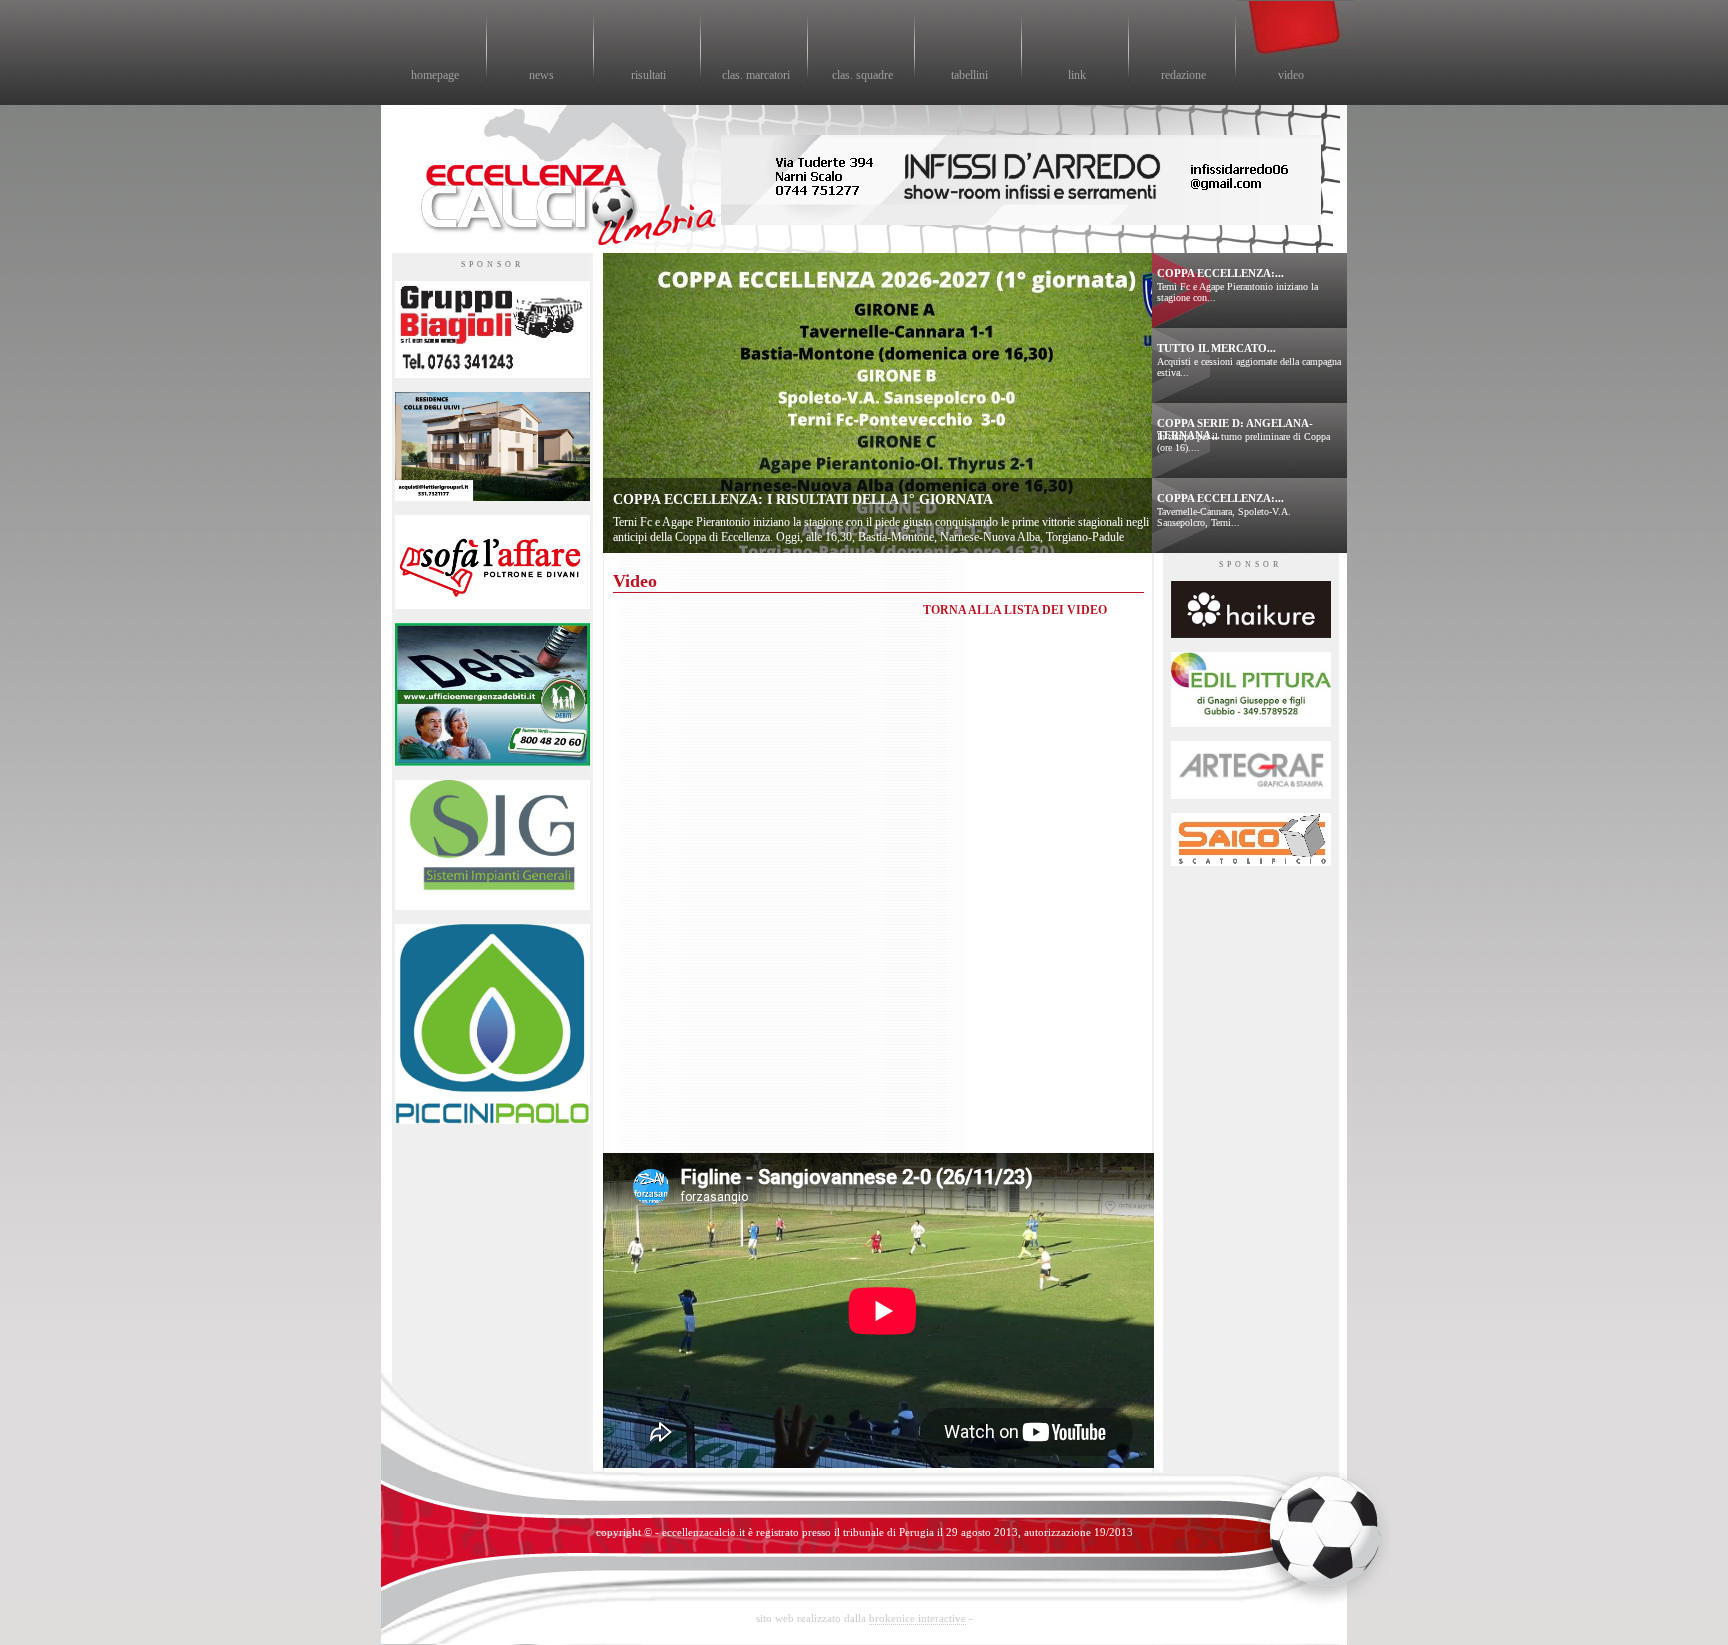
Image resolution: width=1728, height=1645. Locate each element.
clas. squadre (862, 75)
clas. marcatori (756, 75)
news (541, 75)
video (1291, 75)
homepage (435, 75)
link (1077, 75)
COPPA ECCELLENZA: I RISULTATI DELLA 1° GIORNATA (803, 499)
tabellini (969, 75)
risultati (648, 75)
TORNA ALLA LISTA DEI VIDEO (1015, 610)
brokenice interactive (917, 1618)
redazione (1183, 75)
